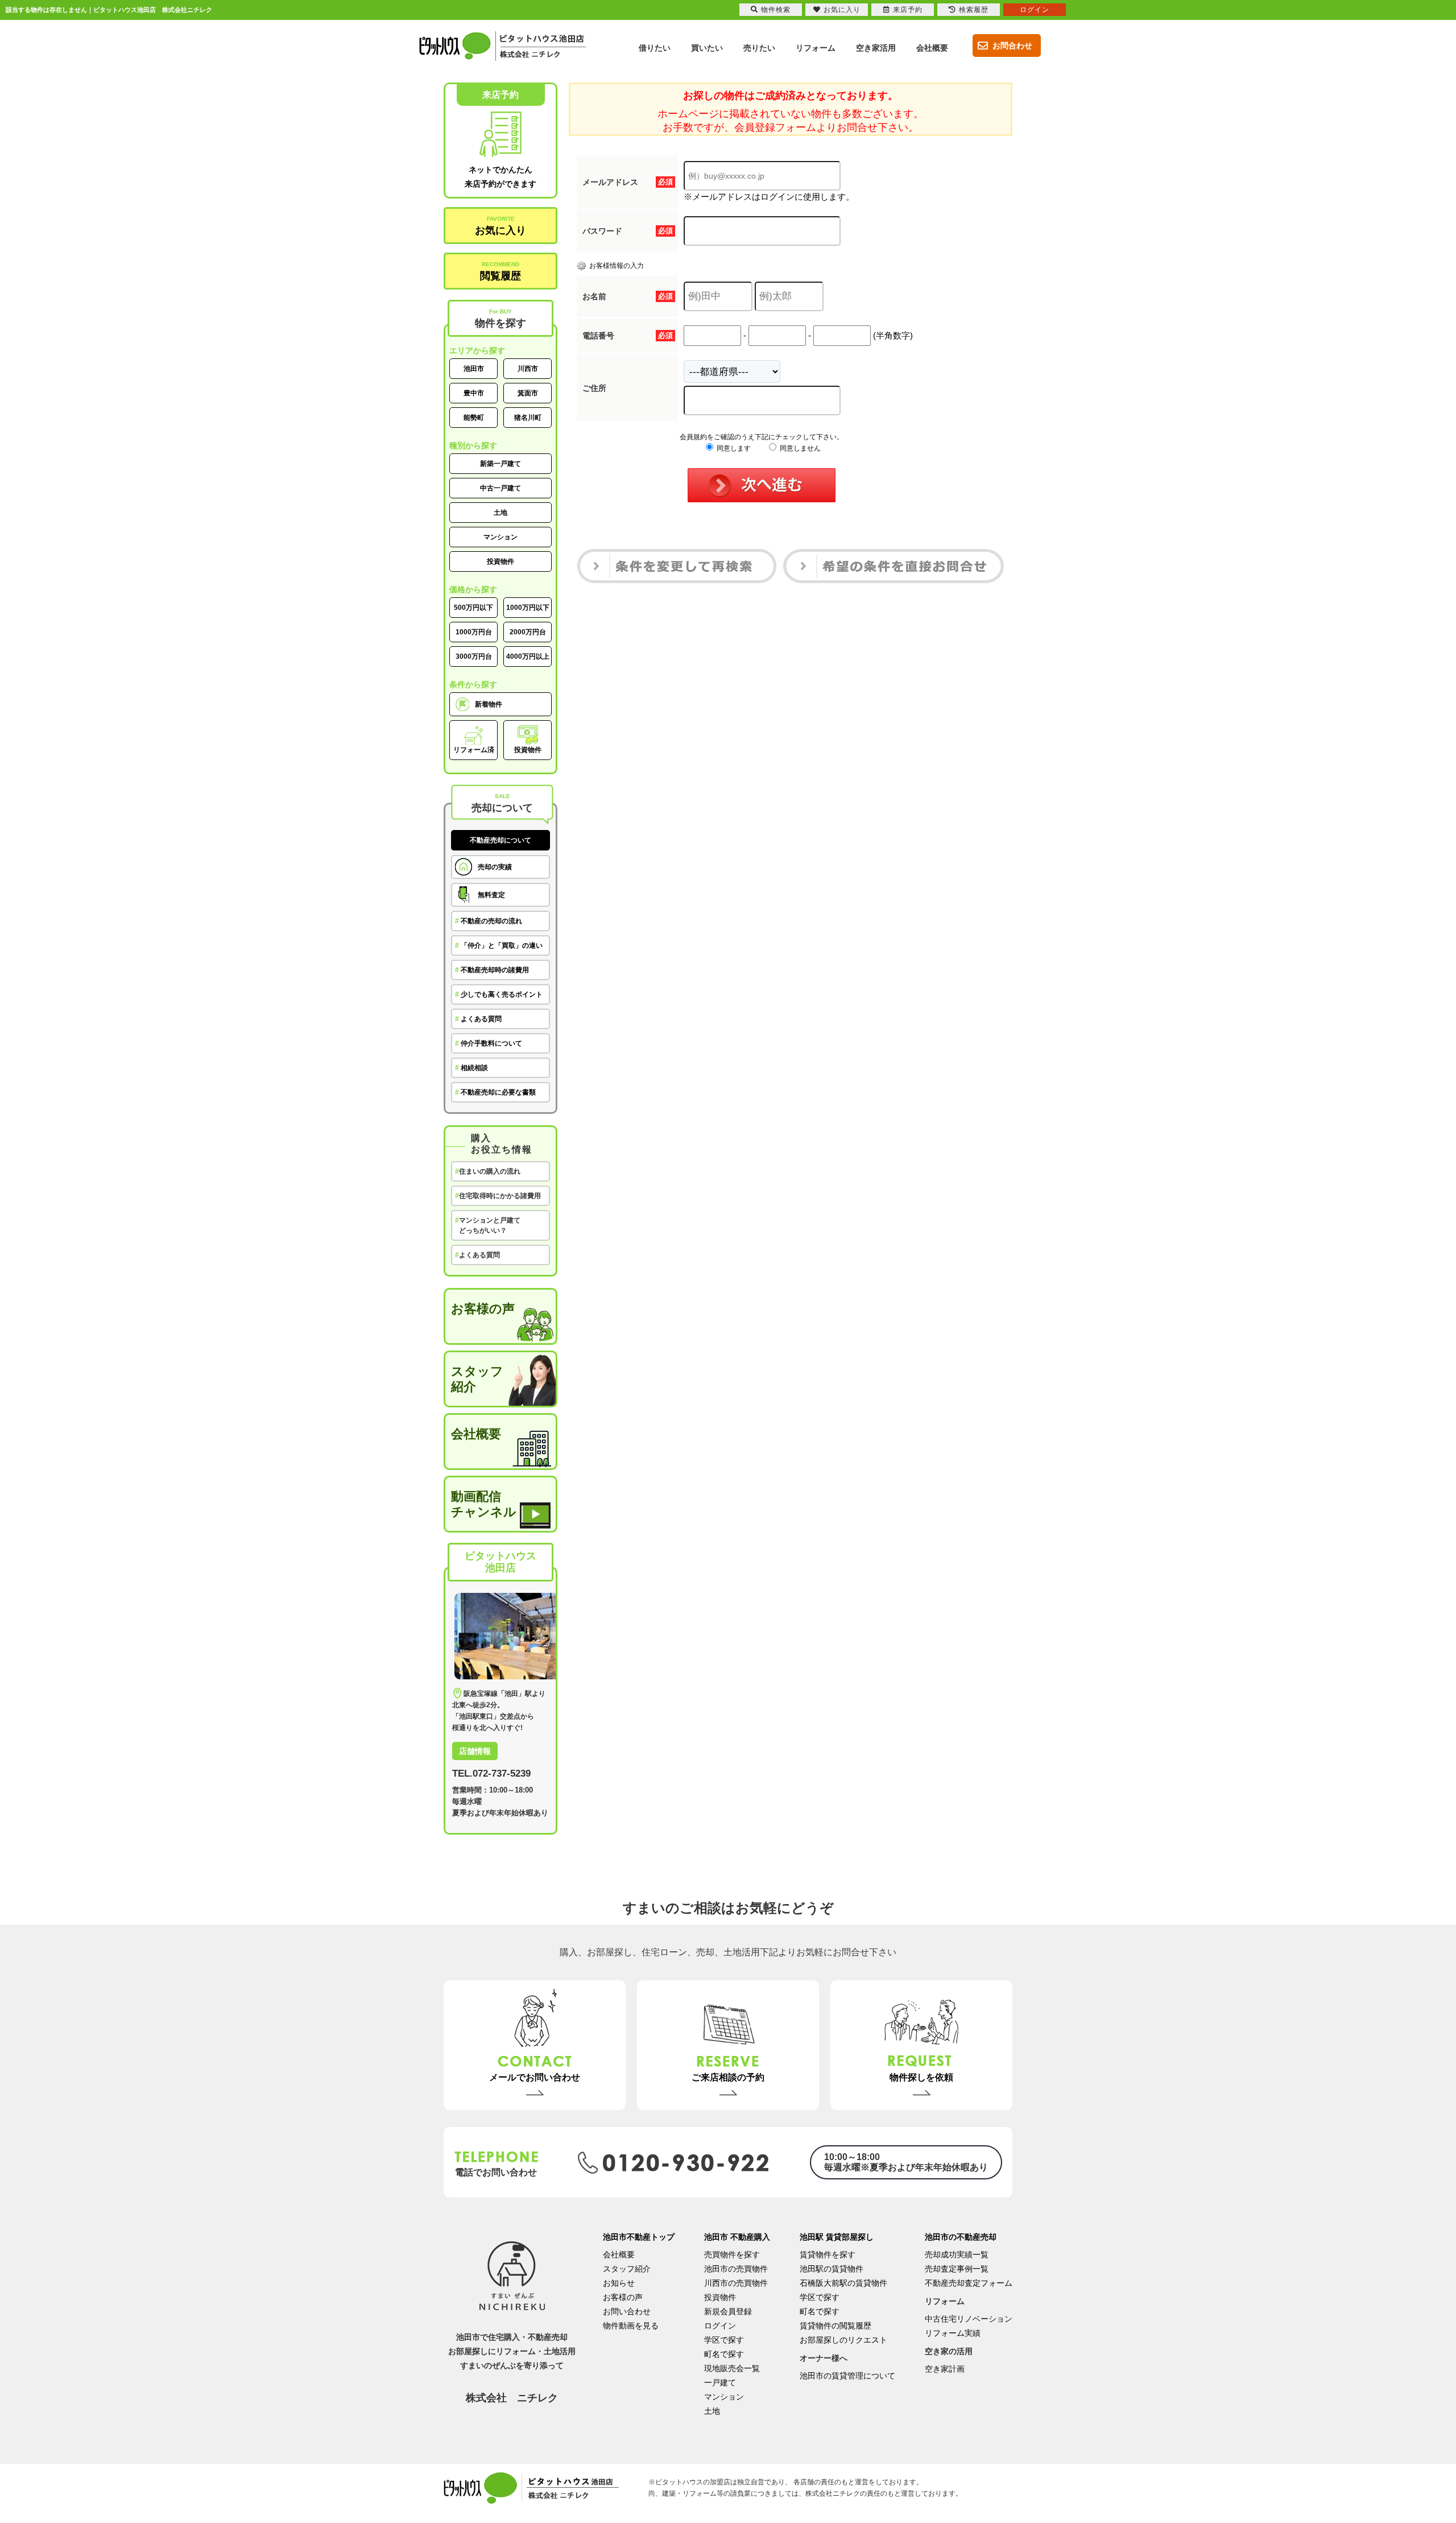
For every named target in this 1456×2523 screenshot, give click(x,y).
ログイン (720, 2326)
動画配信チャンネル (484, 1504)
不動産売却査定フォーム (969, 2283)
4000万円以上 (528, 656)
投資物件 (500, 561)
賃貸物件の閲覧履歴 (835, 2326)
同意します (733, 448)
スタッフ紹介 (477, 1379)
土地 (500, 513)
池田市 (474, 369)
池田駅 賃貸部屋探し (837, 2237)
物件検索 (776, 10)
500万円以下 (473, 608)
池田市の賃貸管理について (847, 2376)
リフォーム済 (474, 750)
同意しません (799, 448)
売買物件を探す (732, 2254)
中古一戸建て (500, 488)
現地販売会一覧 (732, 2368)
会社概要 (476, 1434)
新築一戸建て (500, 464)
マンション (500, 537)
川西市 (528, 369)
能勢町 (474, 418)
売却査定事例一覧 (957, 2269)
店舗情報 (475, 1751)
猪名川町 (528, 418)
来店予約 (908, 10)
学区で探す (724, 2340)
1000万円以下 (528, 608)
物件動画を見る (631, 2326)
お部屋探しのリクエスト (843, 2340)
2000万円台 (528, 632)
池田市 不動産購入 (737, 2237)
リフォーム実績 (953, 2333)
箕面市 (528, 393)
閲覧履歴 (500, 271)
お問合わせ (1012, 46)
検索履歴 (974, 10)
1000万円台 (474, 632)
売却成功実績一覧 (957, 2254)
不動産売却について (500, 840)
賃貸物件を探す (828, 2254)
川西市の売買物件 (736, 2283)
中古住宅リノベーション (969, 2319)
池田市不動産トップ (639, 2237)
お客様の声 (483, 1309)
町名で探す (724, 2354)
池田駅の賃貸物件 (832, 2269)
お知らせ (619, 2283)
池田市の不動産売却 (961, 2237)
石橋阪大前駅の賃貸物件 (843, 2283)
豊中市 (474, 393)
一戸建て (720, 2382)
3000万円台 (474, 656)
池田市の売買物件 (736, 2269)
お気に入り (500, 226)
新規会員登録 (728, 2311)
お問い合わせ (627, 2311)
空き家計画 (945, 2369)
